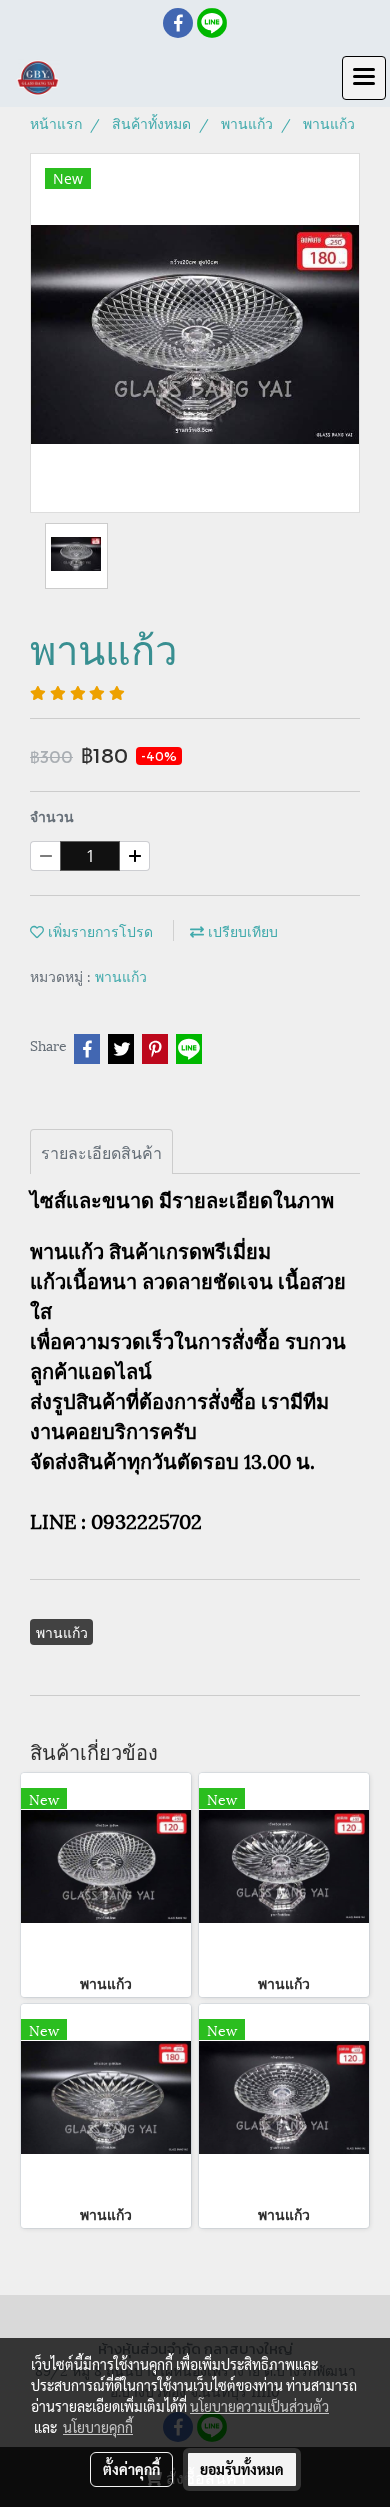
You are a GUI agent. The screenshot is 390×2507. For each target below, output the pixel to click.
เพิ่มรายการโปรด (98, 930)
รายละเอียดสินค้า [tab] (101, 1151)
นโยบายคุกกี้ (98, 2427)
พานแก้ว (121, 975)
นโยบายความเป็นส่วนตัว (259, 2406)
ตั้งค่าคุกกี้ (131, 2469)
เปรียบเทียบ (241, 930)
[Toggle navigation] (364, 78)
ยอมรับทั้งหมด (242, 2469)
